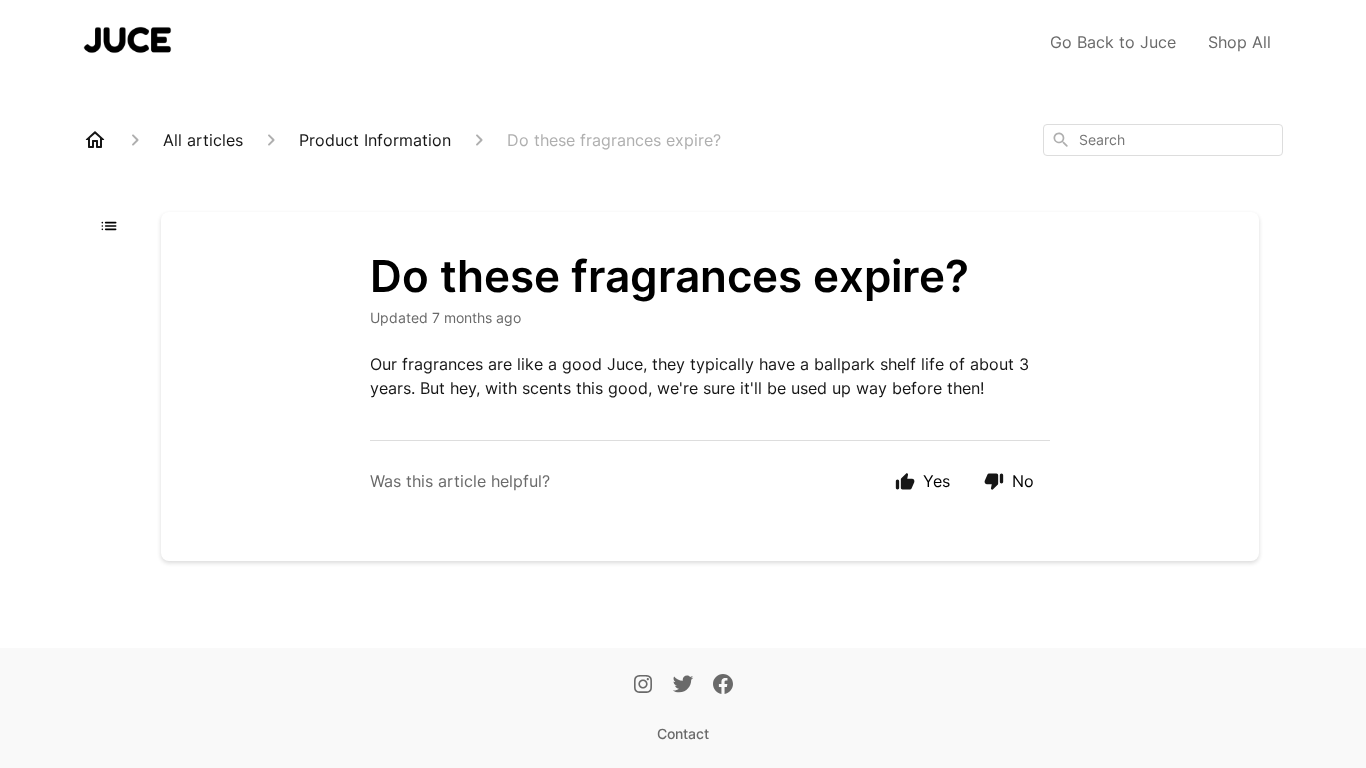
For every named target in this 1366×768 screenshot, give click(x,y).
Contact (683, 733)
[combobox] (1163, 140)
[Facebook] (723, 686)
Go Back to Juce (1113, 42)
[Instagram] (643, 686)
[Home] (95, 140)
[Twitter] (683, 686)
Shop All (1239, 42)
